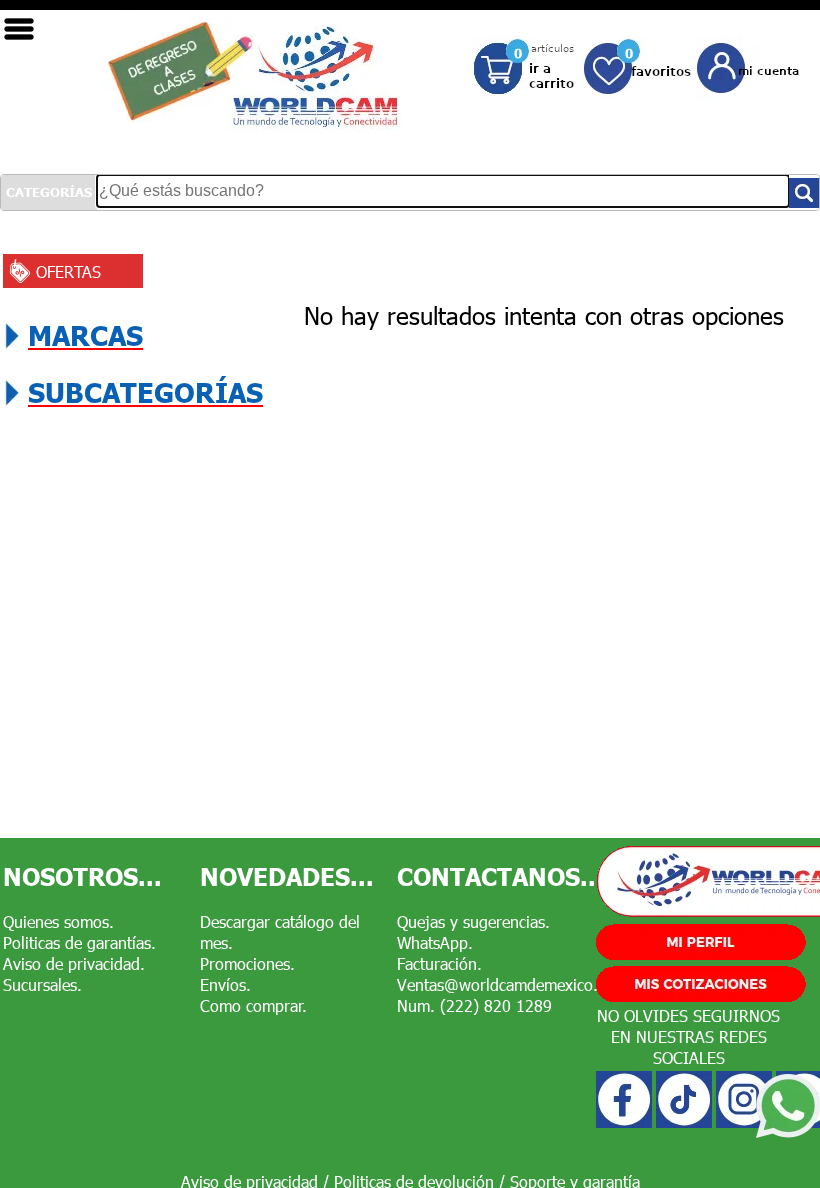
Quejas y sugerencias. (473, 921)
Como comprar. (253, 1005)
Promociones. (247, 963)
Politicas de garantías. (79, 942)
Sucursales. (42, 984)
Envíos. (225, 984)
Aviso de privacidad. (74, 963)
